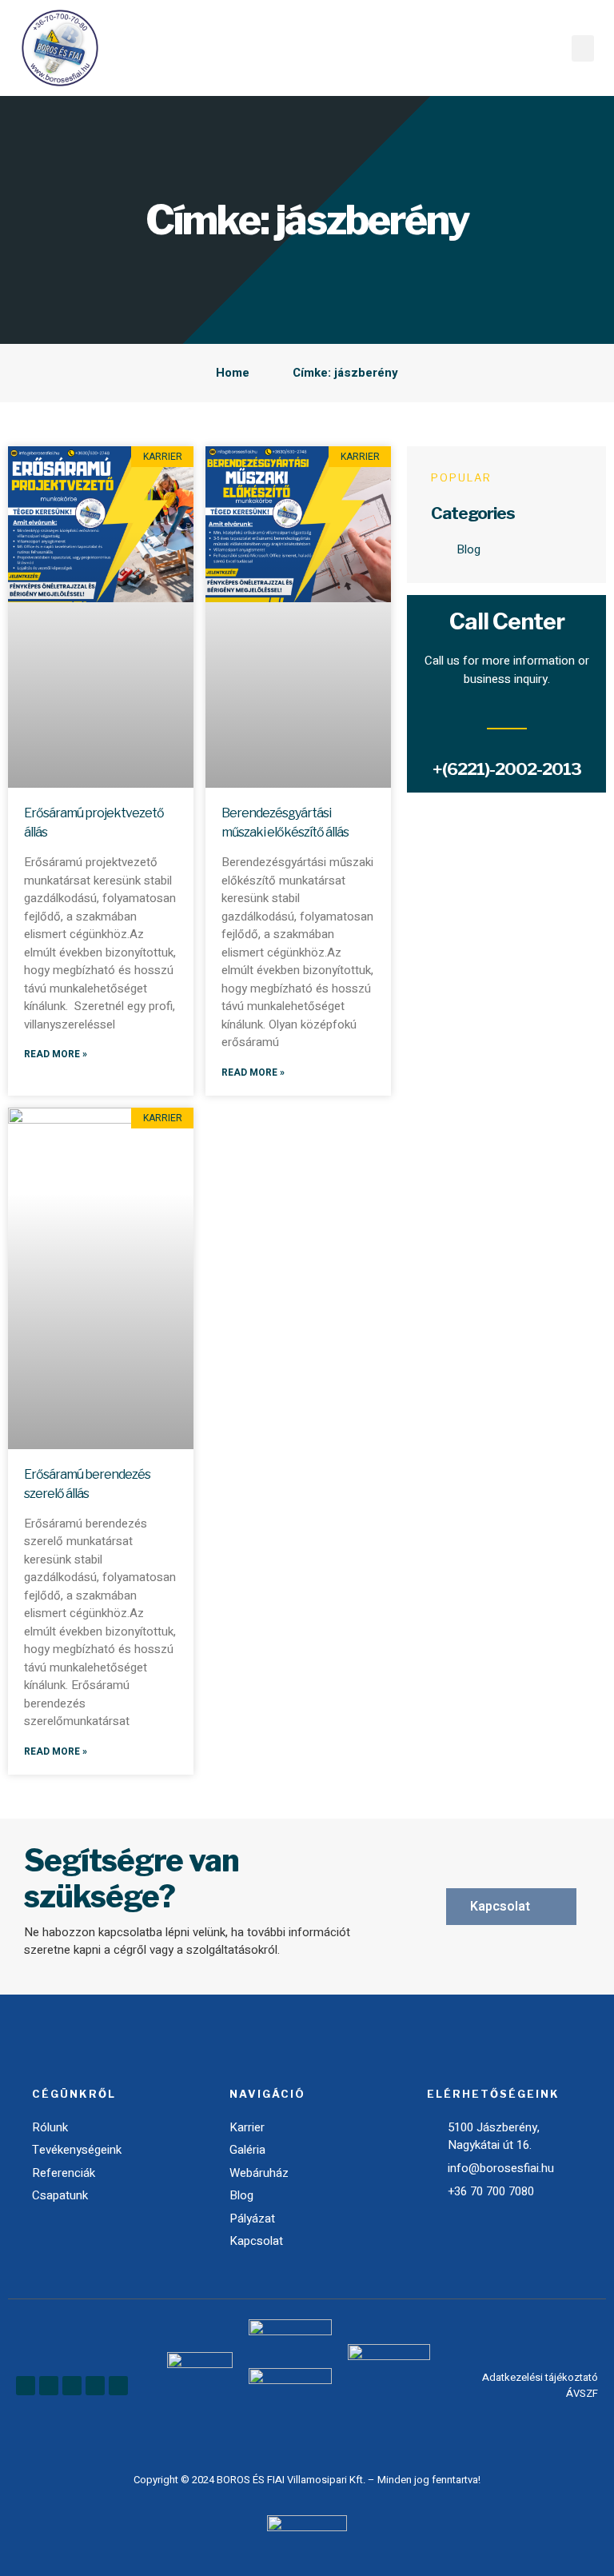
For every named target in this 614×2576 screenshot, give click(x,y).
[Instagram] (95, 2386)
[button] (583, 48)
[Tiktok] (118, 2386)
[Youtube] (72, 2386)
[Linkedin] (49, 2386)
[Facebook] (26, 2386)
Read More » (56, 1054)
